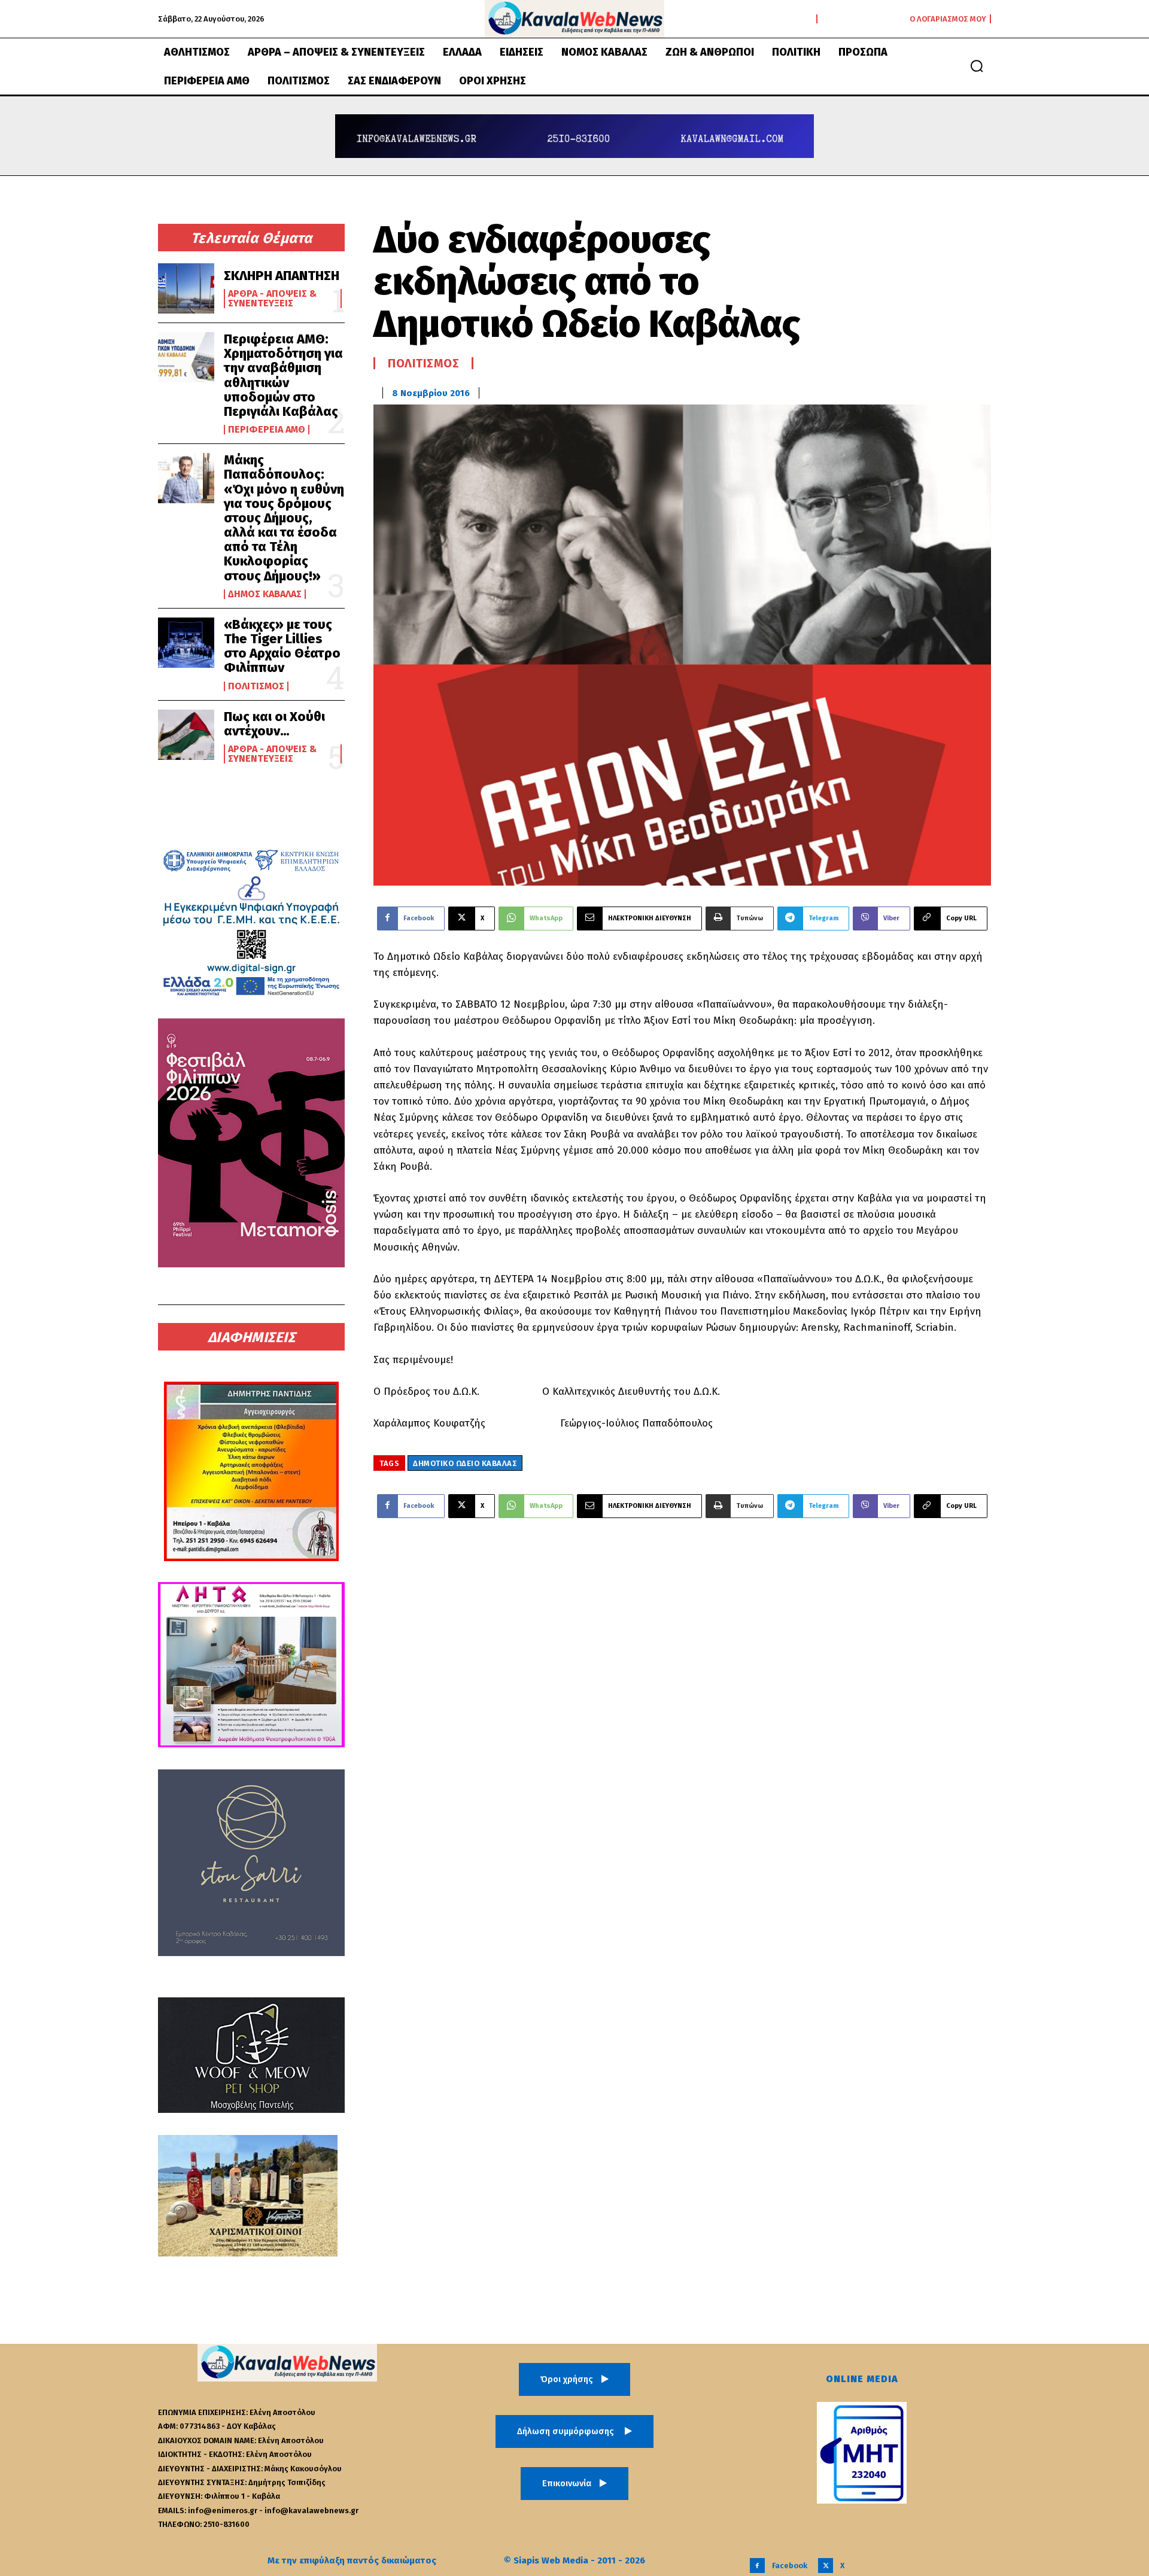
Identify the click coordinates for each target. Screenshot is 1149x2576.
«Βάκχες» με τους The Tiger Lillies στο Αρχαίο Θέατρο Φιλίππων (282, 646)
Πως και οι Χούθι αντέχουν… (274, 724)
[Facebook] (757, 2566)
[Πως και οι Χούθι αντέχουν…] (186, 735)
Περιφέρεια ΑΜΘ (267, 430)
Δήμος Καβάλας (265, 594)
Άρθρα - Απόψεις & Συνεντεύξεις (272, 299)
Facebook (790, 2566)
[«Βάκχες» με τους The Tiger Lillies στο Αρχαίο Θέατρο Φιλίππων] (186, 643)
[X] (826, 2566)
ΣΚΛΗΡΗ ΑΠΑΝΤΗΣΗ (282, 276)
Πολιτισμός (256, 686)
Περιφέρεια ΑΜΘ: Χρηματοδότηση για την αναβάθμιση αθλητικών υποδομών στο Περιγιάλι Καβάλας (283, 375)
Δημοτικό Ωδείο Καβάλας (465, 1463)
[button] (977, 66)
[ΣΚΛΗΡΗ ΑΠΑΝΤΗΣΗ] (186, 288)
